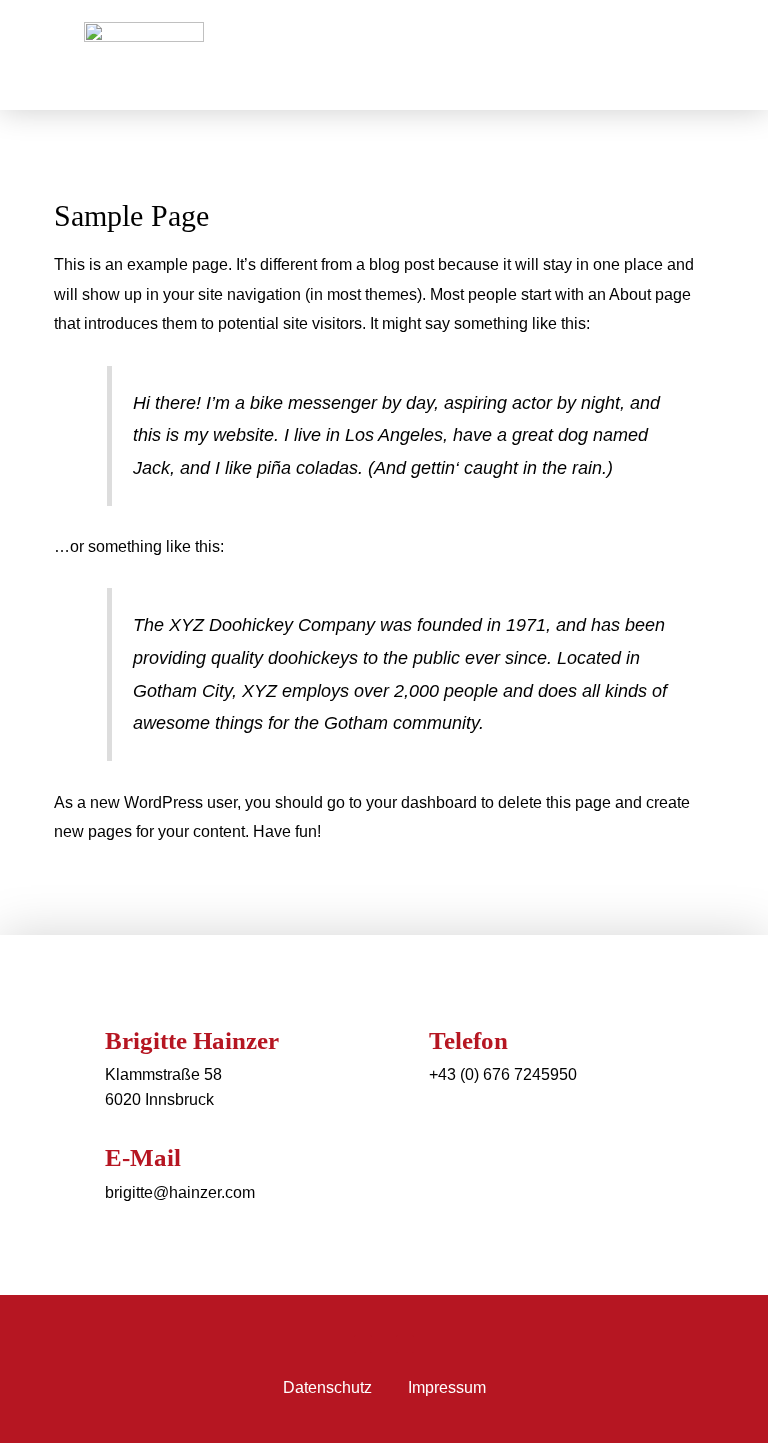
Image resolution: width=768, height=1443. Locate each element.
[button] (655, 55)
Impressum (447, 1387)
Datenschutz (327, 1387)
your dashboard (421, 802)
